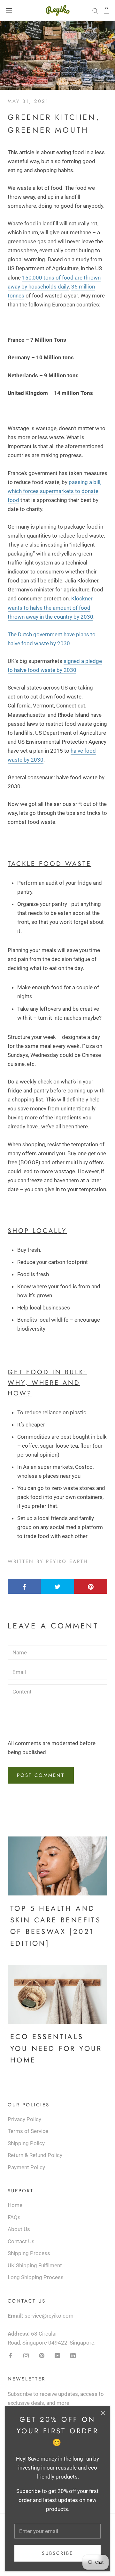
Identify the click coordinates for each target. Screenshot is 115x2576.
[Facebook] (10, 2355)
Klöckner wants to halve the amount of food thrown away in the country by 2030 (50, 607)
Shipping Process (29, 2253)
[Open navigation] (9, 10)
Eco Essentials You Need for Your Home (56, 2048)
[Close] (103, 2413)
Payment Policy (26, 2167)
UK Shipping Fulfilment (35, 2265)
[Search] (95, 10)
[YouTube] (57, 2355)
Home (15, 2205)
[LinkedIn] (73, 2355)
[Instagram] (26, 2355)
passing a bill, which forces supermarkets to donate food (54, 491)
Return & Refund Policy (35, 2155)
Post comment (41, 1775)
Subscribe (57, 2553)
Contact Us (21, 2241)
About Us (19, 2229)
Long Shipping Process (36, 2277)
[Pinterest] (42, 2355)
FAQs (14, 2217)
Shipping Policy (26, 2143)
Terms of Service (28, 2131)
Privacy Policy (24, 2119)
